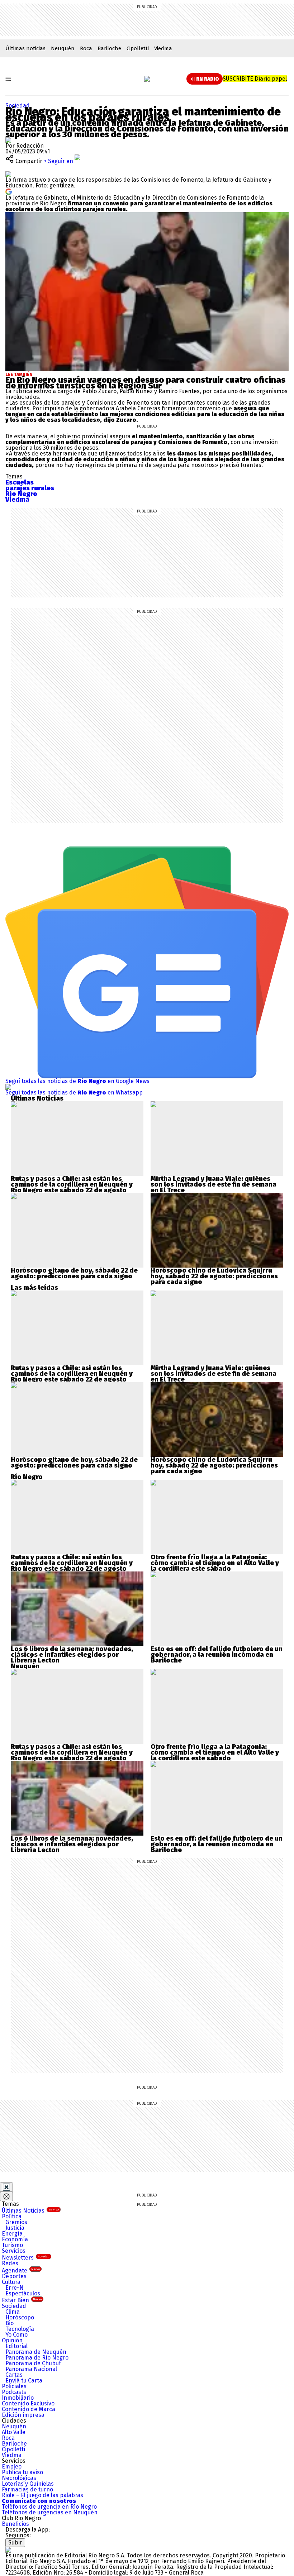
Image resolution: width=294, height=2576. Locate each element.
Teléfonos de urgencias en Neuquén (50, 2512)
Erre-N (15, 2288)
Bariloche (109, 48)
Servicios (14, 2251)
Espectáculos (23, 2293)
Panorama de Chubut (33, 2363)
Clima (13, 2312)
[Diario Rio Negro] (8, 2550)
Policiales (14, 2386)
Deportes (14, 2276)
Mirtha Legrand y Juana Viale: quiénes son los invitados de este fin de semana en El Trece (214, 1184)
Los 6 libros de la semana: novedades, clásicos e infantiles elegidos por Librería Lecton (72, 1655)
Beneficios (15, 2524)
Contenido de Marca (29, 2409)
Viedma (163, 48)
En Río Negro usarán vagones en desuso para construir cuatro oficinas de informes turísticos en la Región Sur (145, 383)
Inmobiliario (18, 2398)
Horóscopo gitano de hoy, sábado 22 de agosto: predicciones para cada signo (74, 1273)
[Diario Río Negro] (147, 79)
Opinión (12, 2340)
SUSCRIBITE (255, 79)
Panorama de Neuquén (36, 2352)
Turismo (12, 2245)
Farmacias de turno (27, 2489)
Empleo (12, 2467)
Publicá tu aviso (22, 2472)
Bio (10, 2323)
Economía (15, 2239)
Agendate (21, 2270)
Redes (10, 2263)
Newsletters (26, 2258)
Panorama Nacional (31, 2369)
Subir (15, 2542)
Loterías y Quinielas (28, 2484)
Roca (86, 48)
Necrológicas (19, 2478)
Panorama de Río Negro (37, 2358)
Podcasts (14, 2392)
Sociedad (18, 106)
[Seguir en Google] (9, 191)
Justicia (15, 2228)
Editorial (16, 2346)
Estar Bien (22, 2300)
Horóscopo (20, 2317)
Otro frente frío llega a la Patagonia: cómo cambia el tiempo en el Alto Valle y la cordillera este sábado (215, 1563)
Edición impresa (23, 2415)
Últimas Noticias (30, 2211)
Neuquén (63, 48)
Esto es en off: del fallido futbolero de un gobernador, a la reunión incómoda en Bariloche (217, 1655)
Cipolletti (138, 48)
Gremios (16, 2222)
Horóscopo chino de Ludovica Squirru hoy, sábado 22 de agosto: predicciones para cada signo (214, 1276)
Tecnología (20, 2329)
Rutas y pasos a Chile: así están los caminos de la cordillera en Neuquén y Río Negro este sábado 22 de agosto (72, 1184)
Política (12, 2216)
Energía (12, 2234)
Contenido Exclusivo (28, 2403)
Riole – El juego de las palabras (42, 2495)
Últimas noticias (25, 48)
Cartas (14, 2375)
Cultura (11, 2282)
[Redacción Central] (8, 140)
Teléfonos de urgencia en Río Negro (49, 2507)
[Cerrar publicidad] (6, 2187)
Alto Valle (14, 2432)
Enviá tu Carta (24, 2381)
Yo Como (16, 2335)
